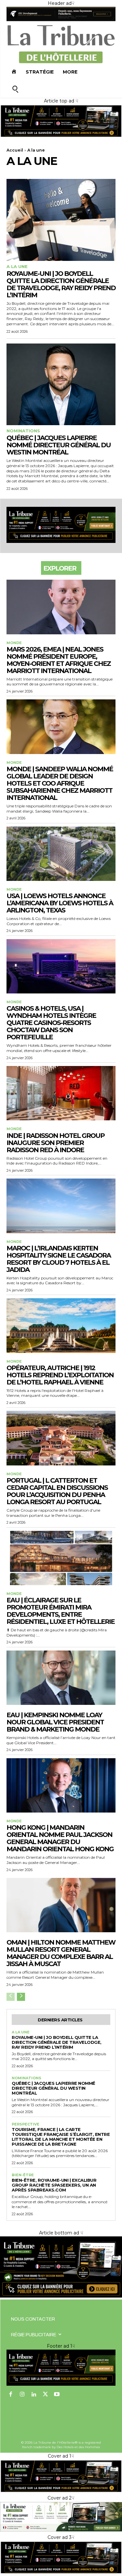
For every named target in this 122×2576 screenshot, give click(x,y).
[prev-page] (11, 1997)
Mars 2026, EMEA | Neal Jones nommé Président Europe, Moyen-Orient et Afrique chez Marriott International (59, 660)
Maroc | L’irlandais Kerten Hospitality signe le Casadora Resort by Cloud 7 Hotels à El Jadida (59, 1259)
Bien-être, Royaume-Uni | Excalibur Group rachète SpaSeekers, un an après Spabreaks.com (54, 2185)
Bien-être (23, 2175)
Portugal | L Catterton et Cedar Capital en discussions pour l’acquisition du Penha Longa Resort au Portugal (57, 1491)
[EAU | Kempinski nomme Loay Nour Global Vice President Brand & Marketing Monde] (61, 1678)
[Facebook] (11, 2395)
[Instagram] (22, 2395)
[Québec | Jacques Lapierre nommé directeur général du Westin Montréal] (61, 384)
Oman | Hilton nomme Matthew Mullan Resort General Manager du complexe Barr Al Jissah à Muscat (61, 1953)
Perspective (26, 2124)
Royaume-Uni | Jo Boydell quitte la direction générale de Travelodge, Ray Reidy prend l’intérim (61, 284)
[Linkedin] (34, 2395)
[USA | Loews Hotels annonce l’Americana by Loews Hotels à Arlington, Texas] (61, 854)
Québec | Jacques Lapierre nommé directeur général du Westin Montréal (59, 445)
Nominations (23, 431)
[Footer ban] (61, 2368)
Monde (14, 643)
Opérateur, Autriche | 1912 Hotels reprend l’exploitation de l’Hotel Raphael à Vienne (60, 1375)
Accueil (15, 150)
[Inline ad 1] (61, 2530)
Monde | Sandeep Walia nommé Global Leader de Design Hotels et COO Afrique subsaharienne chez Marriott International (60, 783)
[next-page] (21, 1997)
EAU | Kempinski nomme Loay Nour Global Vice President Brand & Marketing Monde (55, 1722)
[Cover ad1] (61, 2296)
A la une (17, 267)
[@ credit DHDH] (61, 20)
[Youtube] (57, 2395)
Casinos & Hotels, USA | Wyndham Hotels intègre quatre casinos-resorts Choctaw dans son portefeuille (51, 1023)
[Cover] (61, 136)
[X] (46, 2395)
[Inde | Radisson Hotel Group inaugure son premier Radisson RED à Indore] (61, 1093)
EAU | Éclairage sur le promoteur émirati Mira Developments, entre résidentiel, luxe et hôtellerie (61, 1611)
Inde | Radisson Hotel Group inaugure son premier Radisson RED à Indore (55, 1143)
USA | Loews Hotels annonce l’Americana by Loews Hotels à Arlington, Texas (60, 903)
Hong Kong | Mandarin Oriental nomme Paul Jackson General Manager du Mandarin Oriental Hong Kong (60, 1838)
